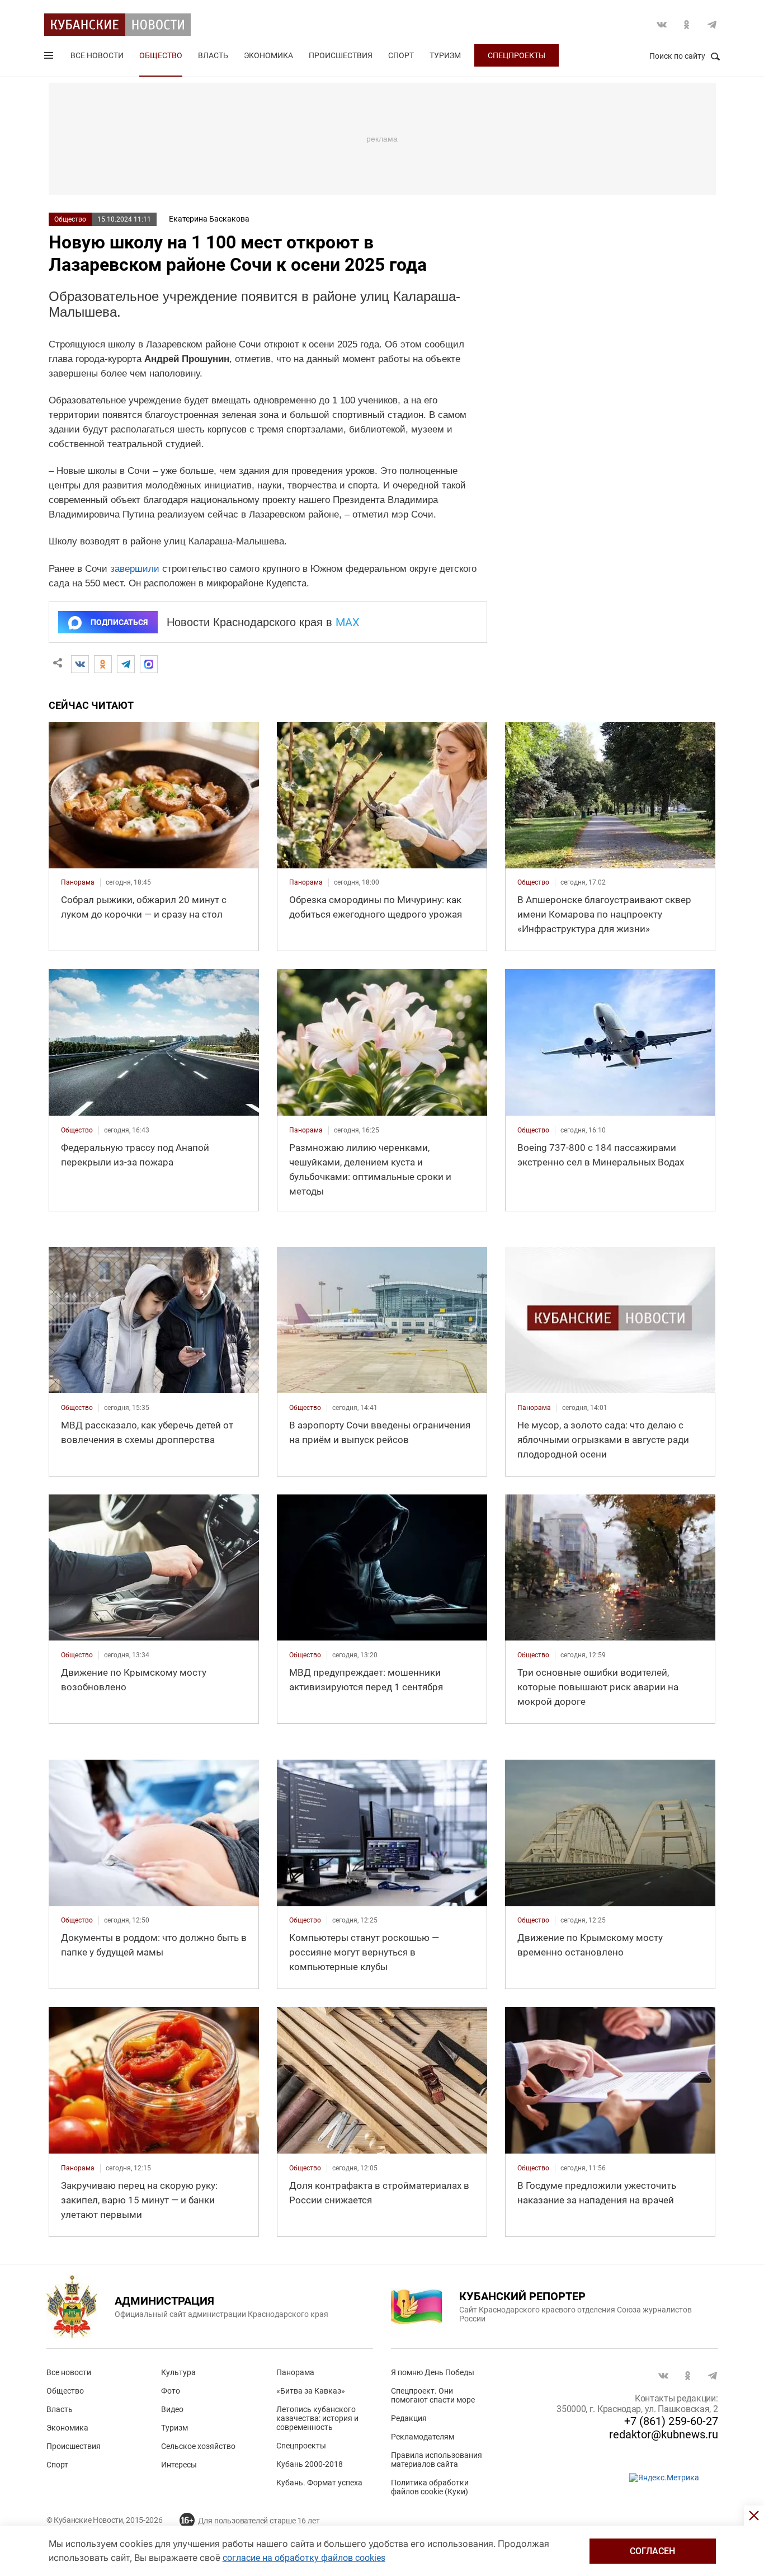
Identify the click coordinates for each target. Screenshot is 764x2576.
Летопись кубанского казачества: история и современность (317, 2418)
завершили (135, 569)
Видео (172, 2409)
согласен (652, 2551)
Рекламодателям (423, 2437)
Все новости (97, 55)
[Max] (149, 664)
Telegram (712, 25)
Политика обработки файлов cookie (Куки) (430, 2487)
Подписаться (119, 622)
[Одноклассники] (103, 664)
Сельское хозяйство (198, 2446)
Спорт (401, 55)
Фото (171, 2391)
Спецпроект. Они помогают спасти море (433, 2395)
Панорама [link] (78, 882)
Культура (178, 2372)
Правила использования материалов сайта (437, 2460)
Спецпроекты (517, 55)
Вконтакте (662, 25)
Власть (213, 55)
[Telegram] (126, 664)
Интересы (179, 2465)
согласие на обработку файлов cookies (304, 2558)
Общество (161, 55)
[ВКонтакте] (80, 664)
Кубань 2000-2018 (310, 2464)
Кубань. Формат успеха (319, 2483)
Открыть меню (50, 58)
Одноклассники (687, 25)
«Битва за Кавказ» (311, 2391)
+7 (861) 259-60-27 (671, 2421)
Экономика (268, 55)
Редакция (409, 2418)
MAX (348, 622)
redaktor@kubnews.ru (664, 2434)
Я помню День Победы (433, 2372)
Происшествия (341, 55)
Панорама (295, 2372)
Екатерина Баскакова (209, 219)
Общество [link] (533, 882)
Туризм (445, 55)
